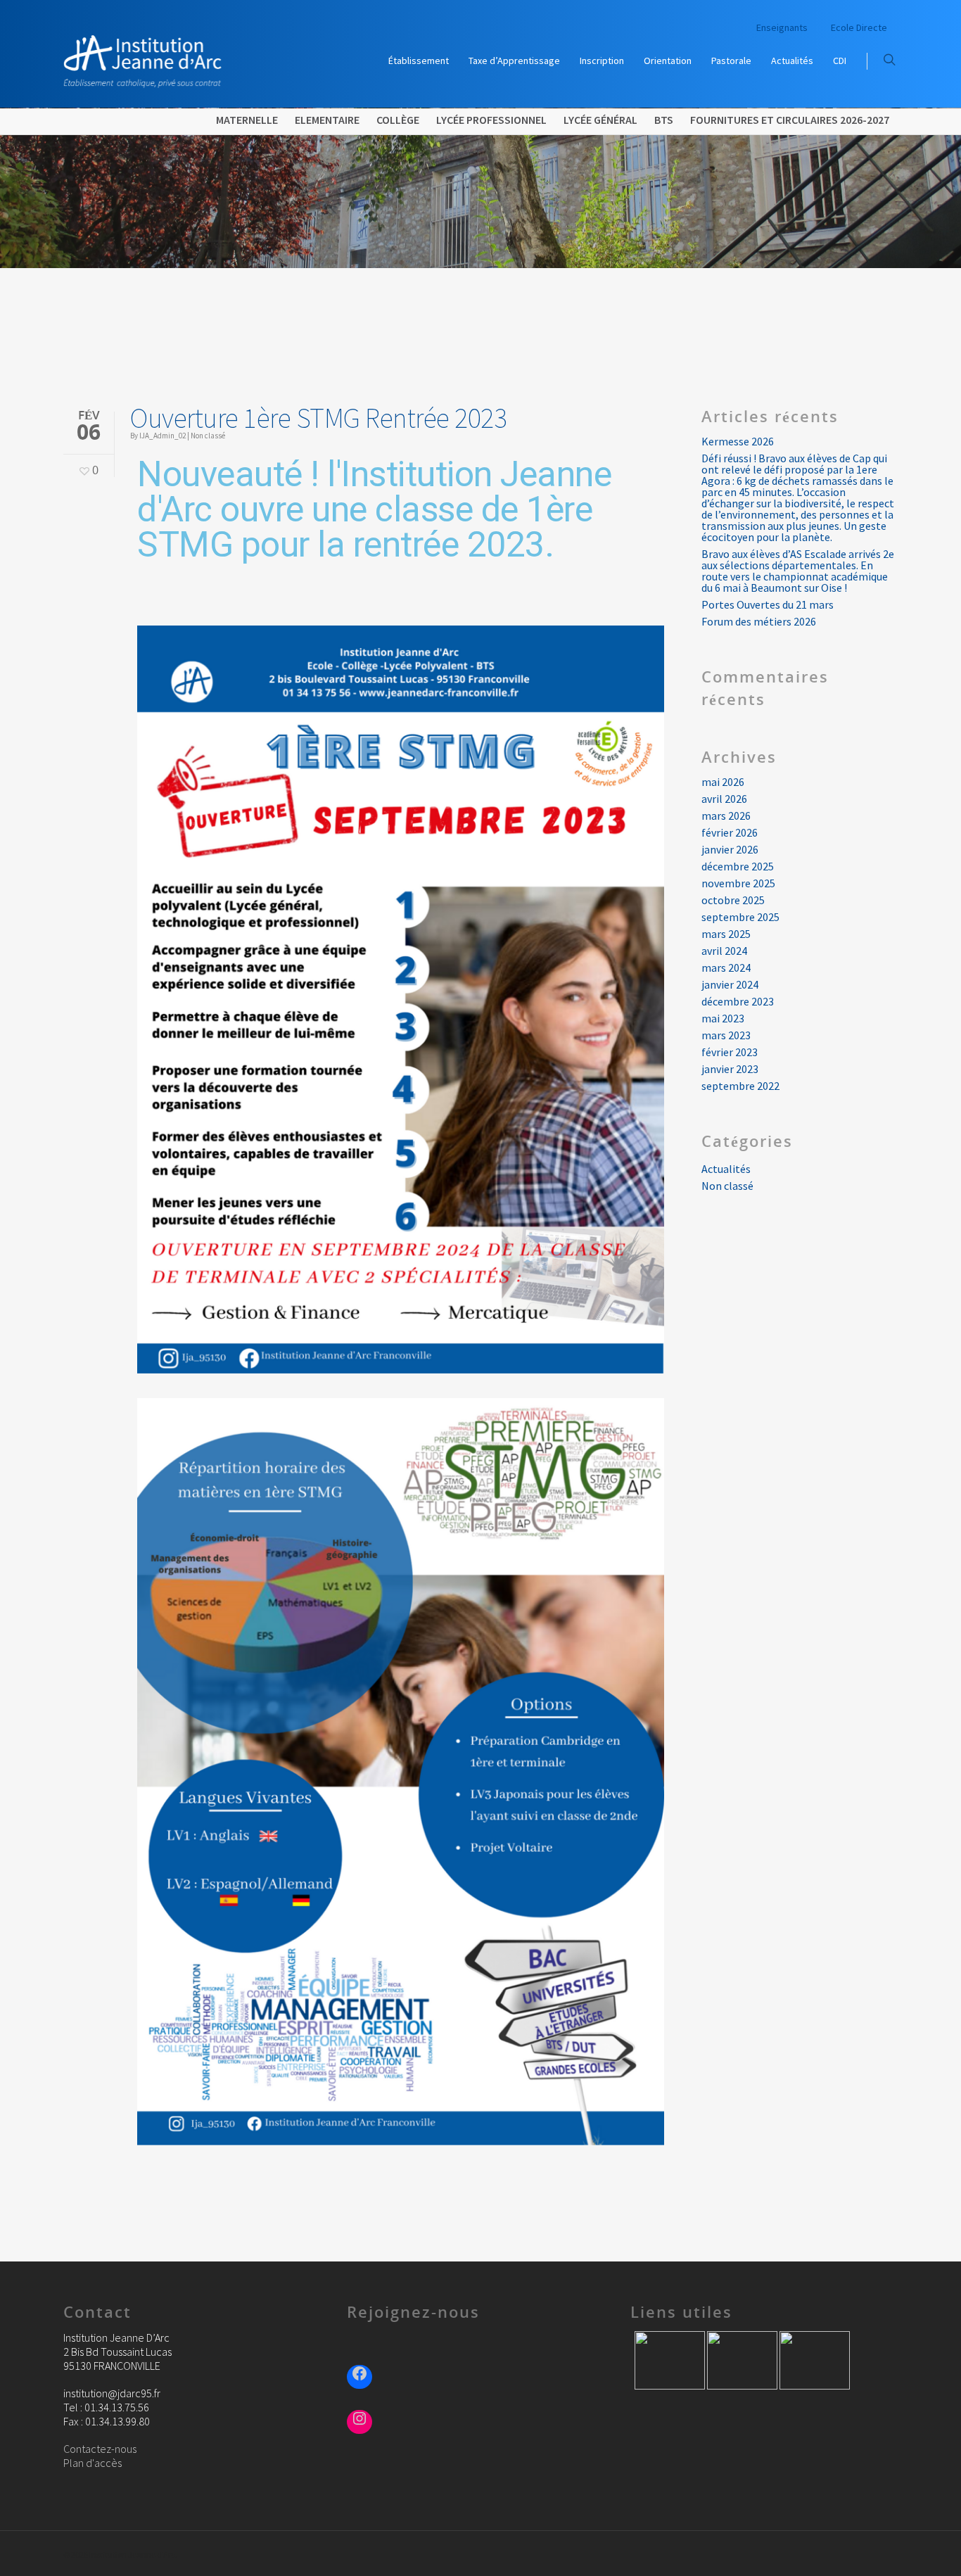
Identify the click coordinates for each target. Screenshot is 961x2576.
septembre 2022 (740, 1086)
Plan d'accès (93, 2463)
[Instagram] (359, 2420)
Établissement (419, 61)
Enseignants (782, 27)
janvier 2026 (730, 849)
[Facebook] (359, 2375)
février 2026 (730, 832)
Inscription (602, 61)
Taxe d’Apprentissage (514, 61)
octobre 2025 (733, 900)
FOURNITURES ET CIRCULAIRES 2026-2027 (790, 120)
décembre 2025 (738, 866)
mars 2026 (726, 816)
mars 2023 (726, 1035)
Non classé (208, 436)
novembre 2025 (738, 883)
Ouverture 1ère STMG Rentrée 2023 (318, 418)
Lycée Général (600, 120)
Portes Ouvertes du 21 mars (768, 604)
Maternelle (247, 120)
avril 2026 (724, 799)
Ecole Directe (859, 27)
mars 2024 (726, 967)
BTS (664, 120)
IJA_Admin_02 (163, 436)
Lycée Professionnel (491, 120)
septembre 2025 (740, 917)
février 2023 (730, 1052)
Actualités (792, 61)
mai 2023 (723, 1018)
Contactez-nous (100, 2449)
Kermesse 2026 (738, 441)
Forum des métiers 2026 (759, 621)
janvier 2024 (730, 984)
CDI (840, 61)
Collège (398, 120)
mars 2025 (726, 934)
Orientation (668, 61)
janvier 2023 (730, 1069)
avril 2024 (724, 951)
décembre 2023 (738, 1001)
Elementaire (327, 120)
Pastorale (731, 61)
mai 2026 (723, 782)
